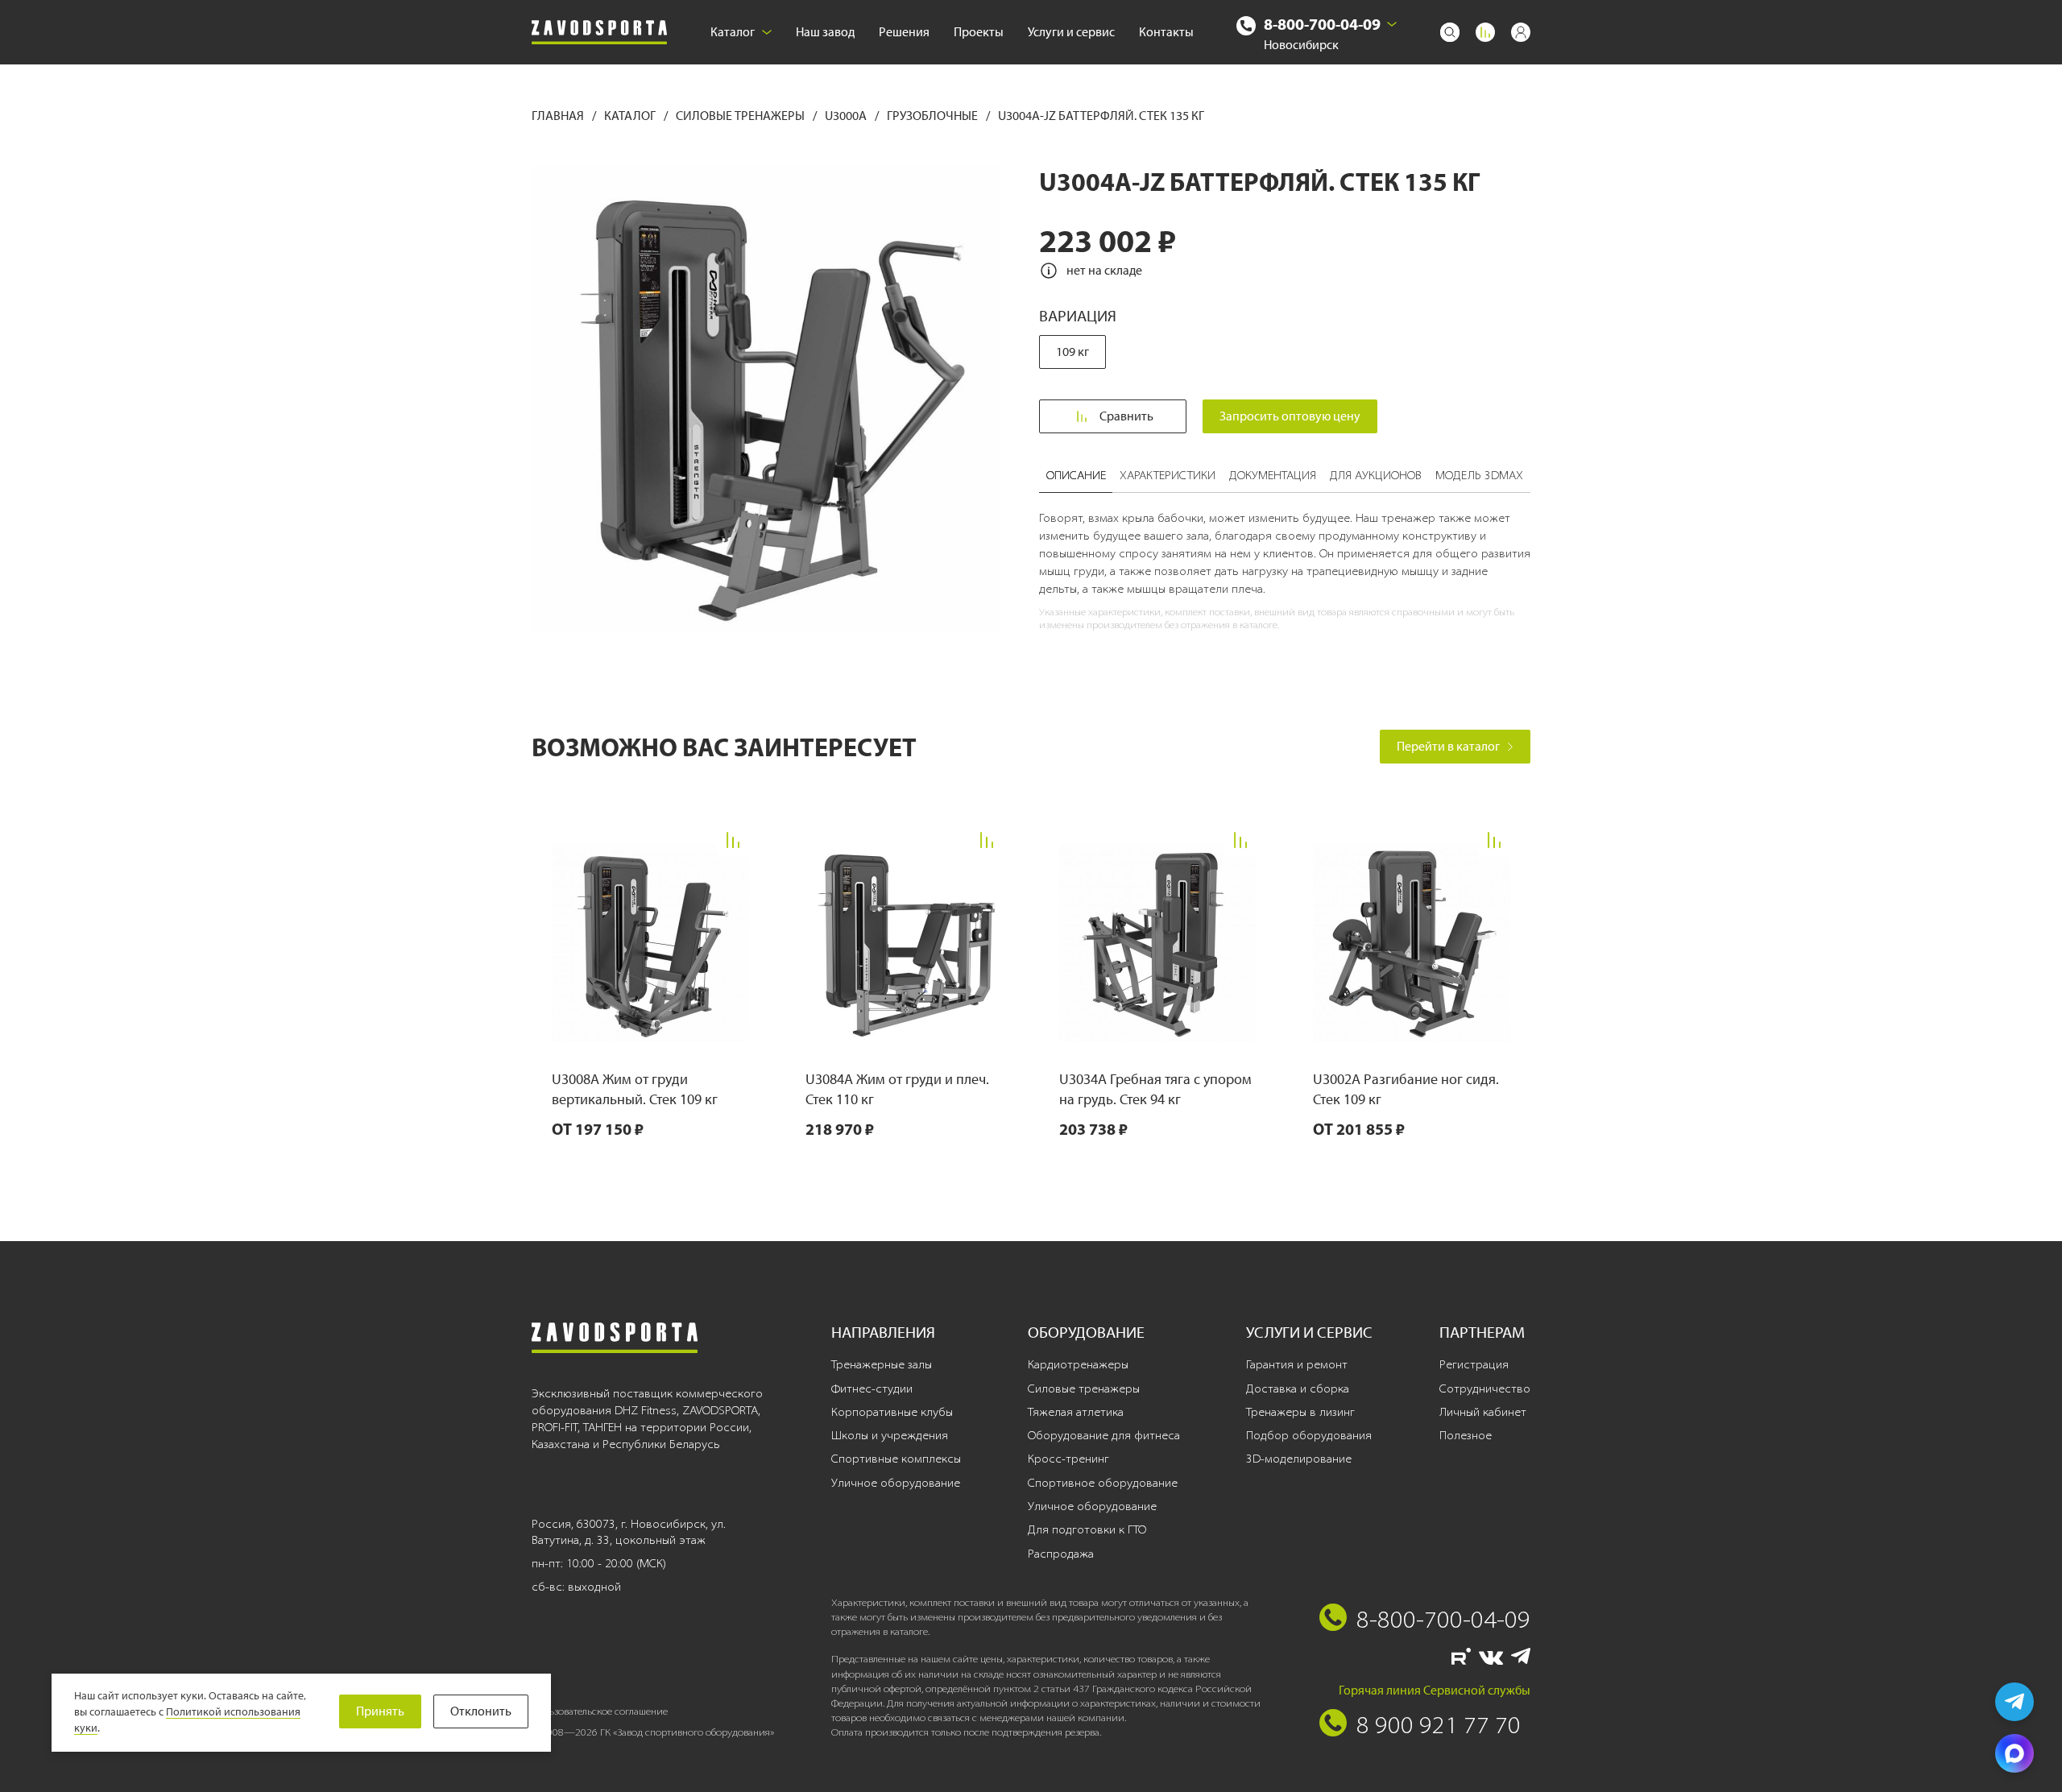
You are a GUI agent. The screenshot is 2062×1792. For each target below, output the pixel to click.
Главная (559, 116)
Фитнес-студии (872, 1388)
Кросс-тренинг (1068, 1459)
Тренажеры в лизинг (1300, 1412)
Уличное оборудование (896, 1483)
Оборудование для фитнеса (1104, 1435)
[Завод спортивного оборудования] (599, 33)
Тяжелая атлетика (1076, 1412)
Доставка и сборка (1298, 1388)
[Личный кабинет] (1521, 32)
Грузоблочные (934, 116)
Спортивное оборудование (1103, 1483)
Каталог (733, 32)
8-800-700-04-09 (1322, 24)
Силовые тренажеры (741, 116)
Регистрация (1474, 1364)
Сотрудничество (1485, 1388)
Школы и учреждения (890, 1435)
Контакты (1166, 32)
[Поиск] (1450, 32)
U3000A (847, 116)
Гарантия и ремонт (1297, 1364)
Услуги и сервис (1071, 32)
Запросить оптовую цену (1290, 416)
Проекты (979, 32)
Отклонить (481, 1711)
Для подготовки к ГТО (1087, 1529)
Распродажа (1061, 1554)
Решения (904, 32)
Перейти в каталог (1448, 746)
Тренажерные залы (882, 1364)
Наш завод (825, 32)
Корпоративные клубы (892, 1412)
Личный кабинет (1483, 1412)
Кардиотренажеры (1078, 1364)
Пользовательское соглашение (600, 1711)
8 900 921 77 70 (1439, 1724)
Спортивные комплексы (896, 1459)
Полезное (1466, 1435)
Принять (380, 1711)
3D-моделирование (1299, 1459)
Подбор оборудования (1309, 1435)
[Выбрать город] (1392, 24)
